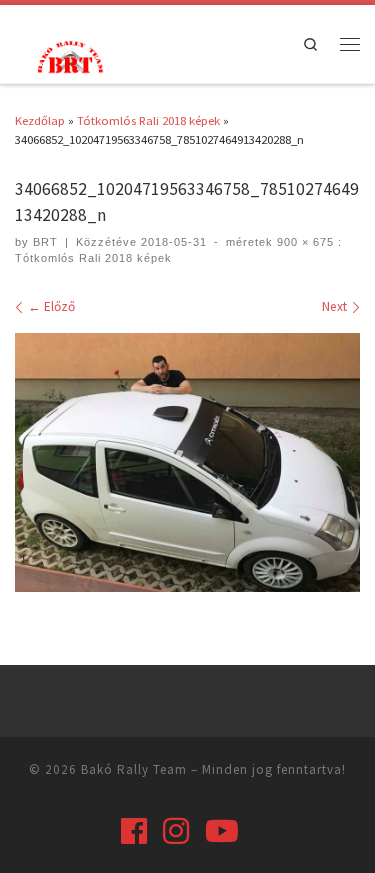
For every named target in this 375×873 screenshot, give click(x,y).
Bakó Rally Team (134, 769)
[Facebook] (134, 831)
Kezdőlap (40, 120)
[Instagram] (176, 831)
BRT (45, 242)
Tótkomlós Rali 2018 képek (148, 120)
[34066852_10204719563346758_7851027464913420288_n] (187, 462)
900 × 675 (303, 242)
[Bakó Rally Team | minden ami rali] (68, 55)
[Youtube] (222, 831)
